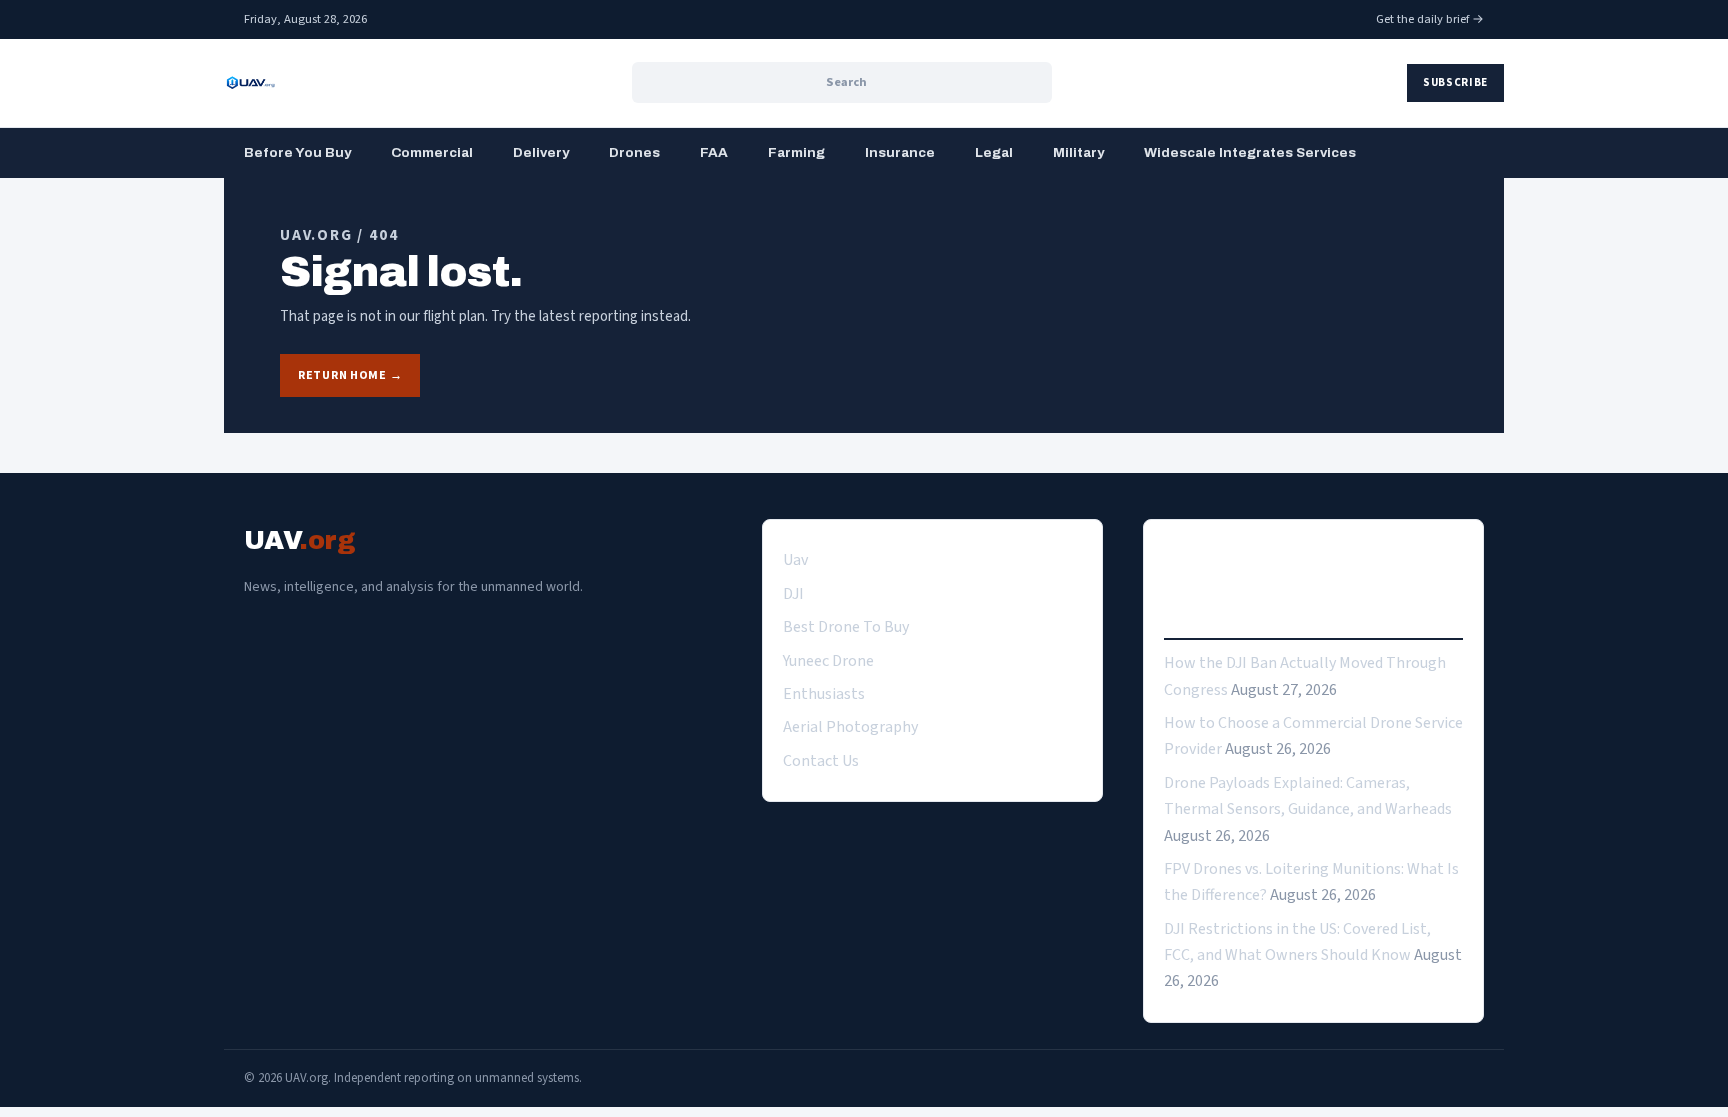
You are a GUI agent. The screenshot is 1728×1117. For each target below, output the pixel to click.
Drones (634, 152)
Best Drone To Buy (846, 627)
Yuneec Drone (828, 661)
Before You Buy (297, 152)
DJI (793, 594)
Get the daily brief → (1430, 19)
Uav (795, 560)
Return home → (350, 375)
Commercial (432, 152)
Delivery (541, 152)
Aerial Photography (850, 727)
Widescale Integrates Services (1250, 152)
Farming (796, 152)
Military (1078, 152)
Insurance (900, 152)
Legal (994, 152)
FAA (714, 152)
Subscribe (1455, 82)
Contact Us (821, 761)
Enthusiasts (824, 694)
